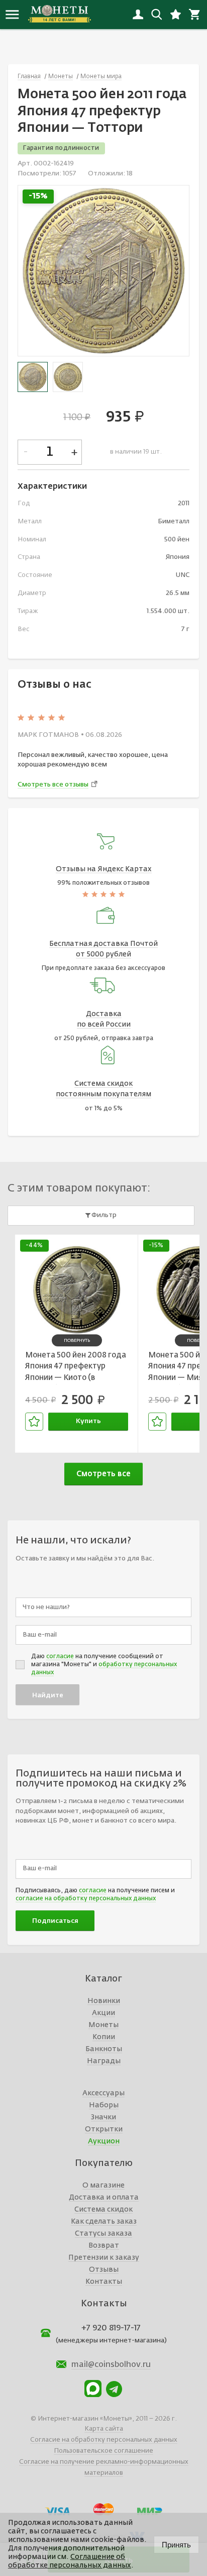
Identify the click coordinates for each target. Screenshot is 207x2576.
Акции (103, 2013)
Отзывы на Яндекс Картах (104, 869)
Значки (103, 2117)
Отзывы (104, 2270)
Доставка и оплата (104, 2198)
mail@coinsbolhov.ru (111, 2365)
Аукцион (104, 2141)
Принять (176, 2545)
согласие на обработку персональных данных (86, 1899)
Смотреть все (103, 1474)
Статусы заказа (103, 2234)
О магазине (103, 2186)
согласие (60, 1657)
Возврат (104, 2246)
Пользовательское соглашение (103, 2451)
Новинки (104, 2001)
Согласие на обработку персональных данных (104, 2440)
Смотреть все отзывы (53, 785)
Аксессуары (103, 2093)
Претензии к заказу (104, 2258)
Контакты (104, 2282)
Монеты (103, 2025)
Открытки (104, 2129)
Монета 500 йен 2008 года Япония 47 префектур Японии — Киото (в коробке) (76, 1368)
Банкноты (104, 2049)
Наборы (104, 2105)
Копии (104, 2037)
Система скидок (103, 2210)
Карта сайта (104, 2429)
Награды (104, 2061)
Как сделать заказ (104, 2222)
